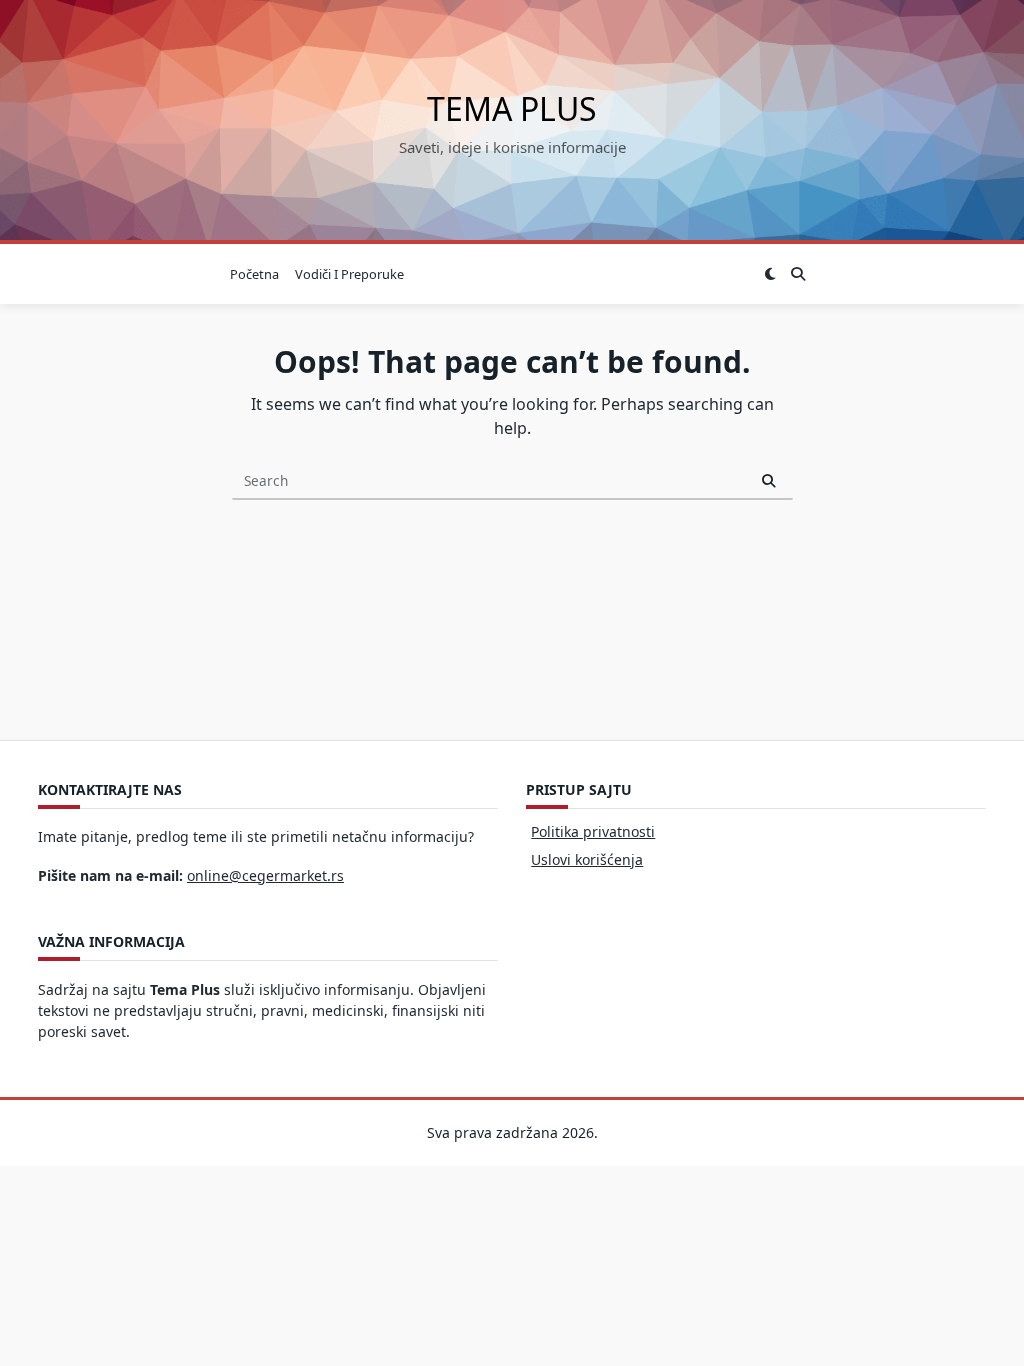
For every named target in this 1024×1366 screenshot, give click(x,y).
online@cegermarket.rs (265, 875)
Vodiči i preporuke (349, 274)
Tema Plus (512, 108)
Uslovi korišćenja (587, 859)
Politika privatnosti (593, 831)
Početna (254, 274)
